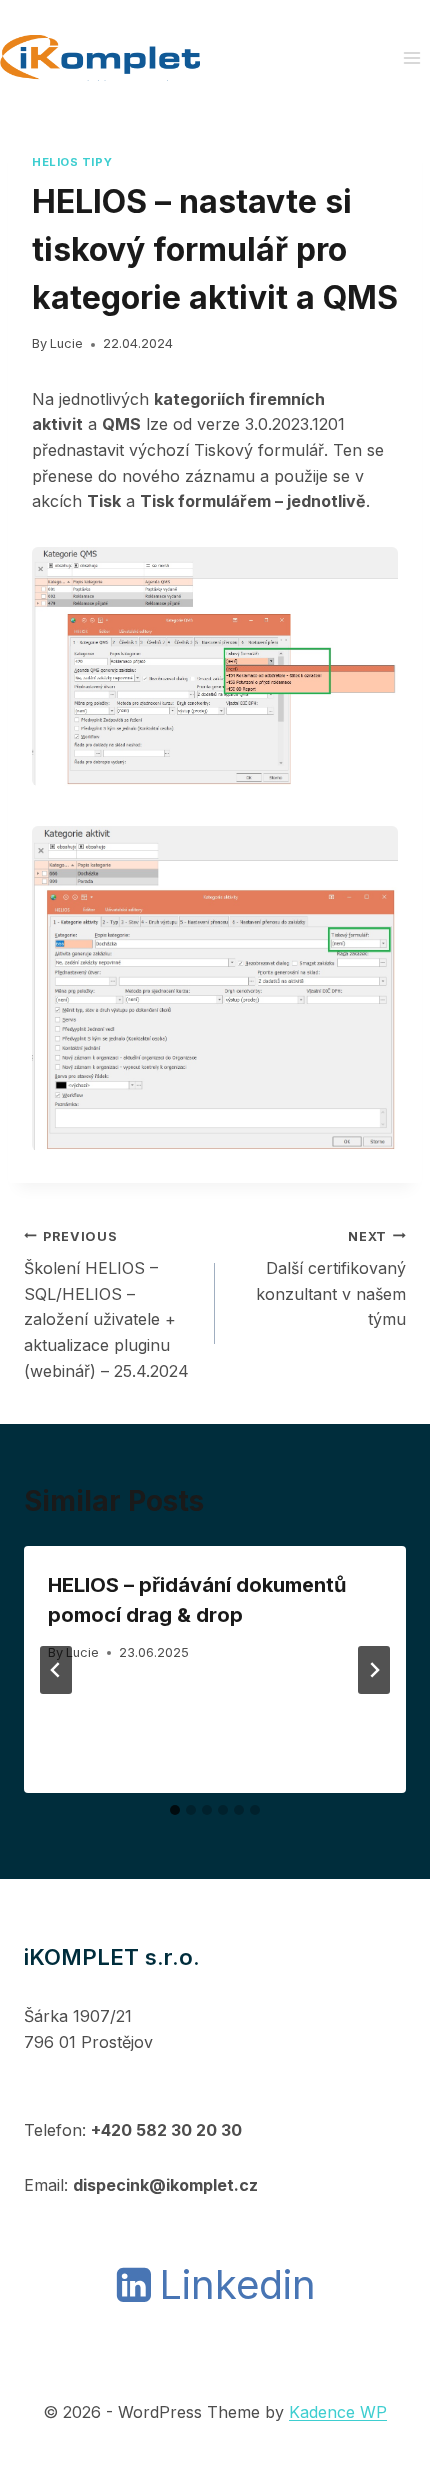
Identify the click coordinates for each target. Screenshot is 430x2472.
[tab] (175, 1810)
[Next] (374, 1670)
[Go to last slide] (56, 1670)
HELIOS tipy (72, 162)
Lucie (66, 343)
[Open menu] (411, 57)
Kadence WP (338, 2412)
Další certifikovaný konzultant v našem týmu (331, 1279)
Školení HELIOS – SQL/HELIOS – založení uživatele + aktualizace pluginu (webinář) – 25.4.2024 (106, 1305)
